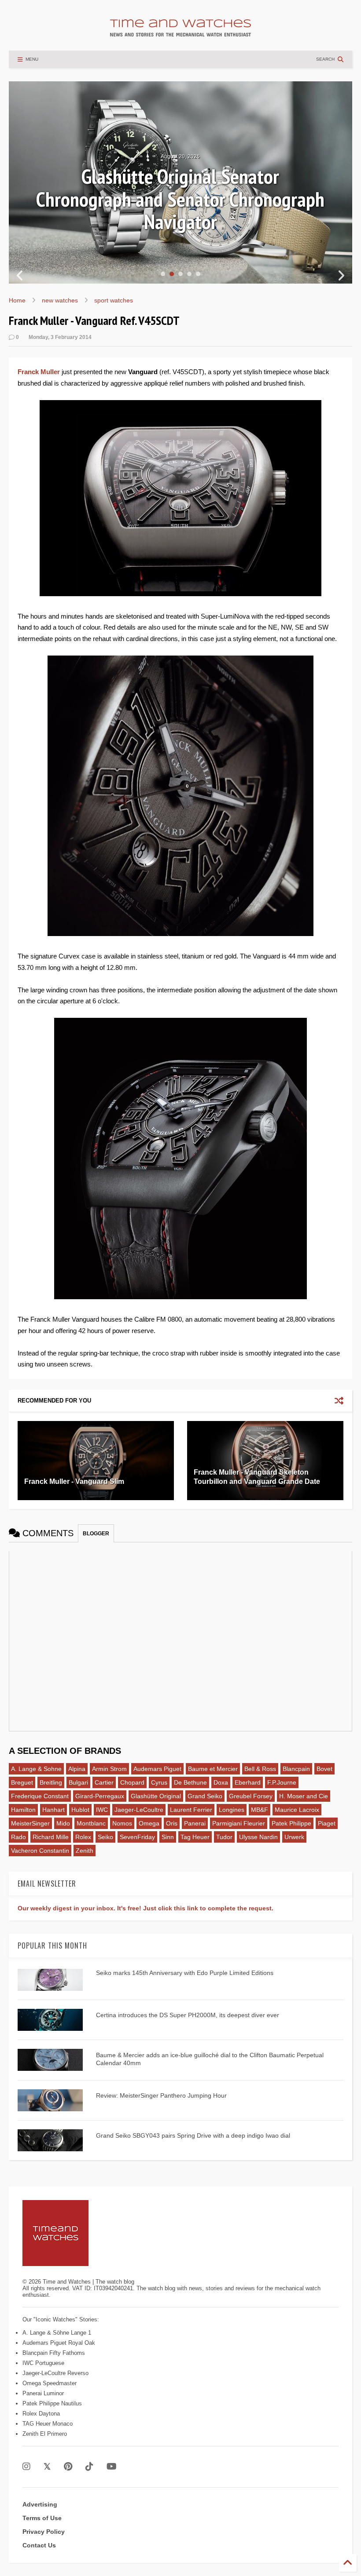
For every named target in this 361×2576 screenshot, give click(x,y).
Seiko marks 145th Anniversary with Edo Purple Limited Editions (185, 1973)
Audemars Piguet (157, 1769)
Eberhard (248, 1782)
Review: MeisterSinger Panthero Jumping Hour (161, 2095)
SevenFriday (137, 1837)
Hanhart (53, 1810)
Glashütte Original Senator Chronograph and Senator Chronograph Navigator (180, 199)
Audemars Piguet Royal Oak (59, 2343)
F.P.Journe (282, 1782)
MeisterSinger (30, 1823)
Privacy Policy (44, 2532)
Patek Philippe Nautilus (52, 2403)
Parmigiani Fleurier (239, 1823)
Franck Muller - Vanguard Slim (74, 1481)
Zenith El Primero (45, 2434)
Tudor (224, 1837)
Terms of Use (42, 2518)
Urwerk (294, 1837)
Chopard (132, 1782)
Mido (63, 1823)
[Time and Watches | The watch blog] (180, 33)
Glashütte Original (156, 1796)
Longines (232, 1810)
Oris (172, 1823)
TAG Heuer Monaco (48, 2424)
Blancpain (296, 1769)
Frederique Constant (40, 1796)
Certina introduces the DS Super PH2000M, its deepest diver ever (188, 2015)
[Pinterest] (68, 2467)
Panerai (195, 1823)
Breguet (22, 1782)
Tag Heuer (195, 1837)
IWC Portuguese (43, 2363)
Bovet (324, 1769)
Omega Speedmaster (50, 2383)
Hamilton (23, 1810)
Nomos (122, 1823)
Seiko (105, 1837)
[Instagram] (26, 2467)
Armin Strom (109, 1769)
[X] (47, 2467)
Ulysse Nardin (258, 1837)
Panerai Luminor (43, 2393)
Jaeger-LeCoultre (139, 1810)
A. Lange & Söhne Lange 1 (57, 2333)
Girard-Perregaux (100, 1796)
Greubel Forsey (251, 1796)
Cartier (104, 1782)
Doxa (221, 1782)
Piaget (327, 1823)
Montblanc (91, 1823)
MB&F (260, 1810)
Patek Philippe (291, 1823)
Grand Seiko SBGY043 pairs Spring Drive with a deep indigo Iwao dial (193, 2135)
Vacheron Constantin (40, 1851)
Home (17, 300)
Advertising (40, 2504)
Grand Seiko (205, 1796)
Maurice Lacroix (297, 1810)
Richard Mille (51, 1837)
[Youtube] (112, 2467)
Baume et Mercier (213, 1769)
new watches (60, 300)
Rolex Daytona (41, 2414)
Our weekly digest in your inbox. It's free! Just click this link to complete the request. (146, 1908)
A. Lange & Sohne (36, 1769)
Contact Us (39, 2545)
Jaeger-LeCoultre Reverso (55, 2373)
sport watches (114, 300)
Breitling (51, 1782)
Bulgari (78, 1782)
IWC (102, 1810)
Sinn (168, 1837)
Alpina (77, 1769)
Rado (18, 1837)
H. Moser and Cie (304, 1796)
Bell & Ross (260, 1769)
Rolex (83, 1837)
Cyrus (159, 1782)
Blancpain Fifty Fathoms (54, 2353)
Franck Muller (39, 372)
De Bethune (190, 1782)
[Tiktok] (89, 2467)
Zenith (85, 1851)
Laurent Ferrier (191, 1810)
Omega (149, 1823)
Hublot (80, 1810)
